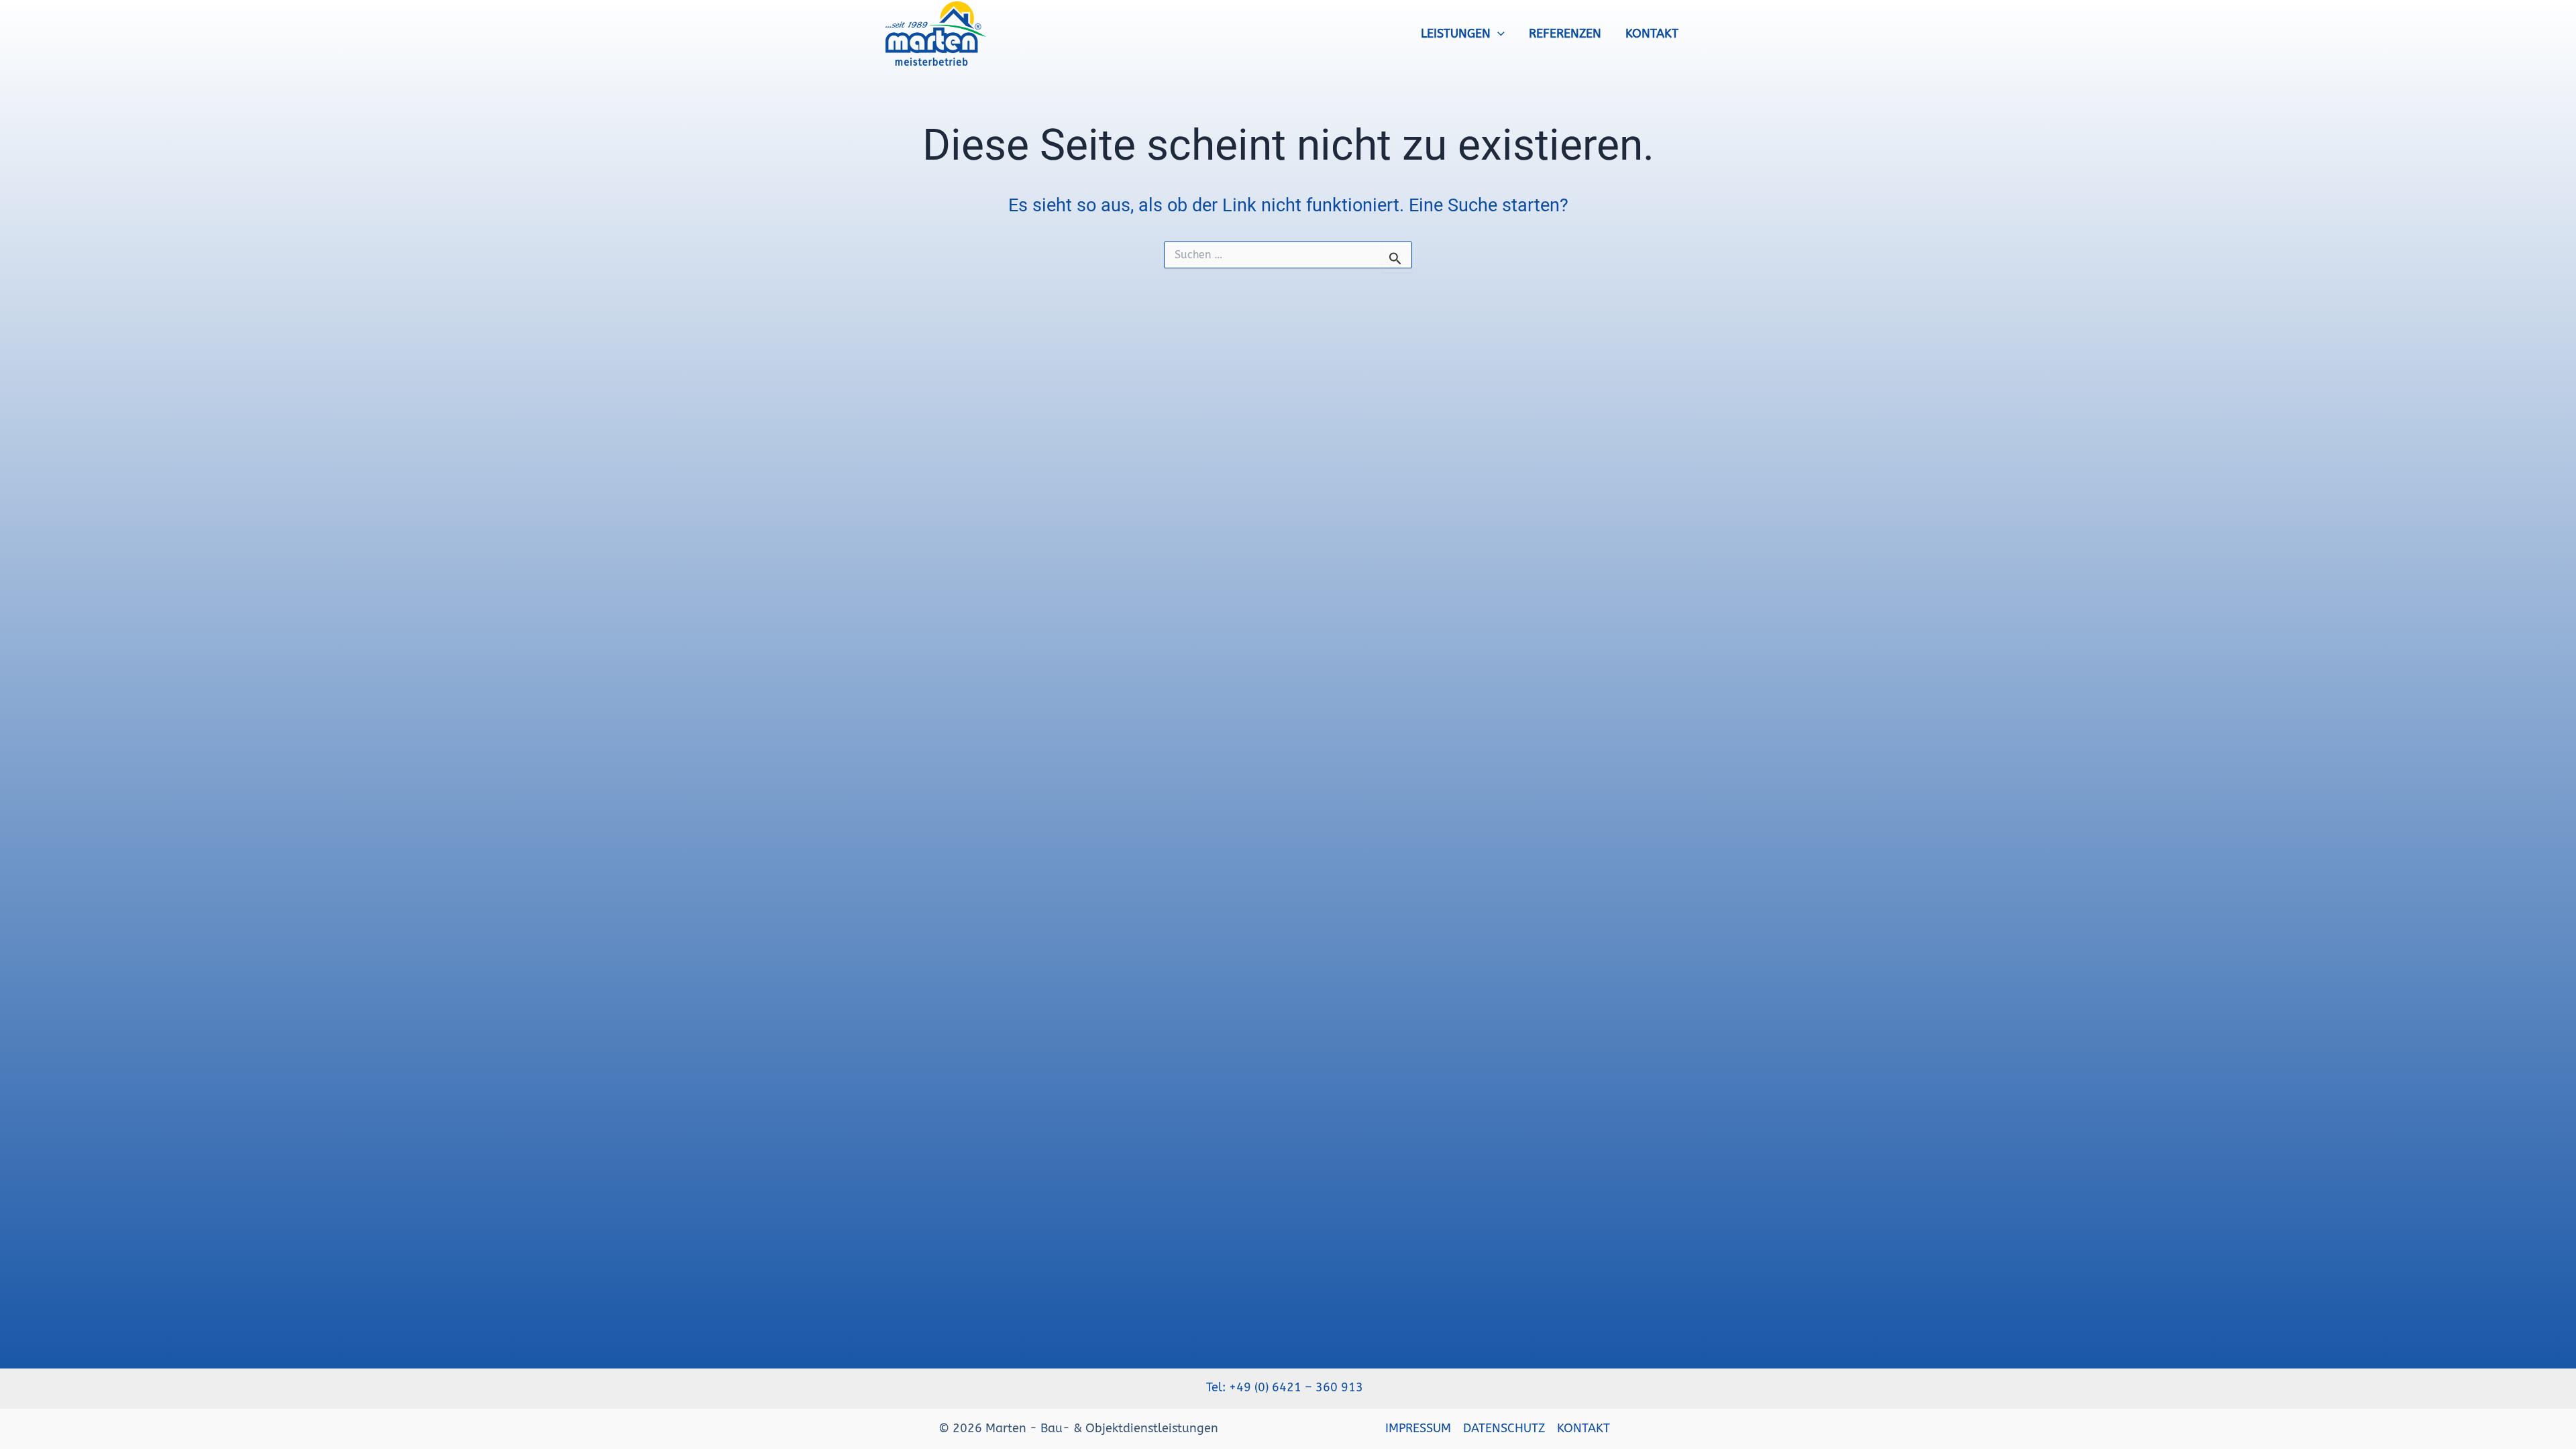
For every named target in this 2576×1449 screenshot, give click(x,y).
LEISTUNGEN (1456, 34)
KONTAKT (1652, 34)
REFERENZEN (1565, 34)
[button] (1498, 34)
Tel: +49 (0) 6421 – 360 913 (1288, 1387)
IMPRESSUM (1418, 1428)
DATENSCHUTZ (1504, 1428)
